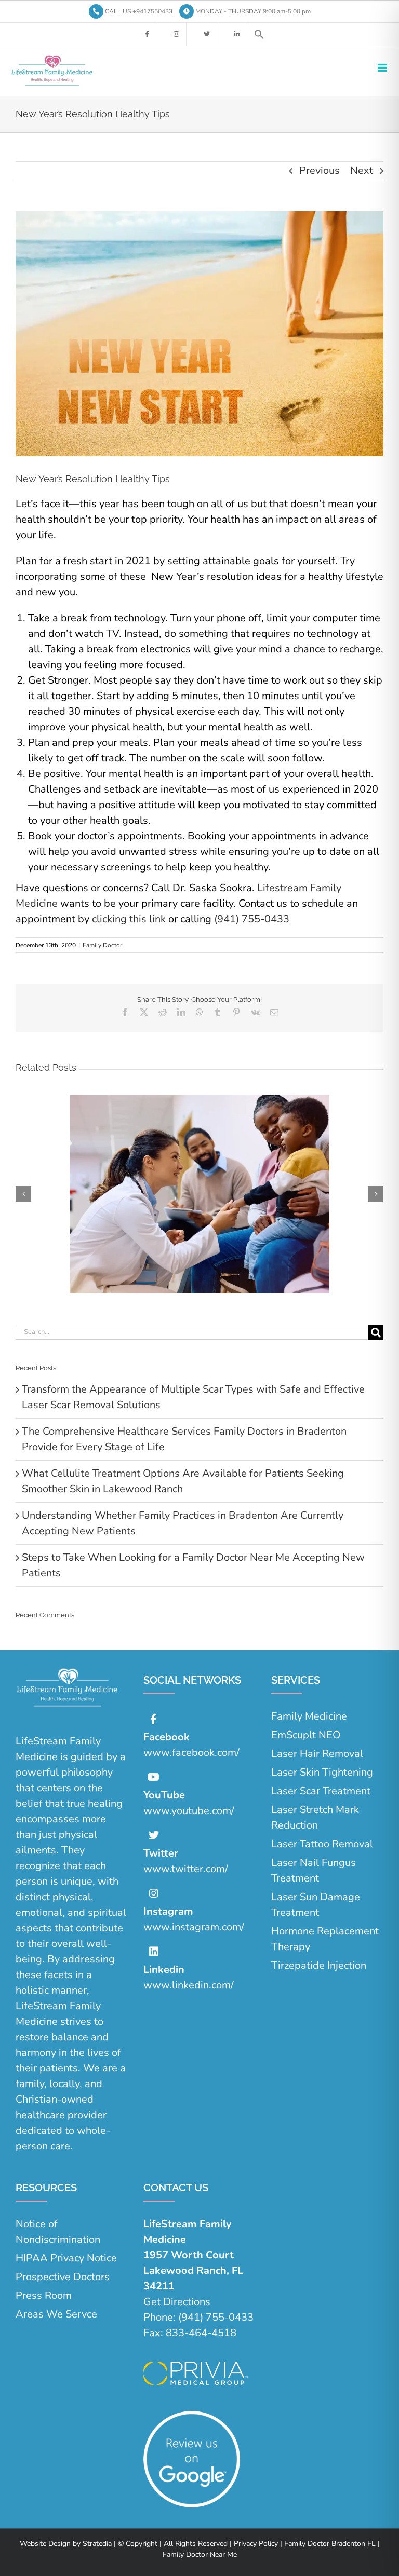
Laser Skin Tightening (322, 1772)
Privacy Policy (255, 2544)
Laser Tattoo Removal (322, 1844)
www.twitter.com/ (186, 1869)
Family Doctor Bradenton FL (329, 2544)
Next (362, 171)
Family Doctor (102, 945)
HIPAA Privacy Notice (66, 2258)
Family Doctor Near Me (200, 2554)
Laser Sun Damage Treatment (316, 1905)
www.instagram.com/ (194, 1927)
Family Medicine (309, 1716)
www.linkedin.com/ (189, 1985)
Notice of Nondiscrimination (58, 2232)
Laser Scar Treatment (321, 1791)
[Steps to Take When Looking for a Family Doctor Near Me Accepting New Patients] (199, 1102)
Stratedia (97, 2544)
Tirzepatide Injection (319, 1965)
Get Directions (177, 2302)
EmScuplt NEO (306, 1735)
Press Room (44, 2295)
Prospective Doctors (63, 2277)
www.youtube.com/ (189, 1811)
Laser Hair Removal (317, 1754)
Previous (320, 171)
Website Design (45, 2544)
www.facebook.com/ (191, 1753)
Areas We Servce (56, 2314)
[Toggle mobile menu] (383, 68)
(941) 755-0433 (252, 919)
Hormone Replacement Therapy (325, 1939)
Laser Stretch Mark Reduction (315, 1817)
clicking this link (129, 919)
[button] (259, 34)
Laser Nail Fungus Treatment (314, 1870)
